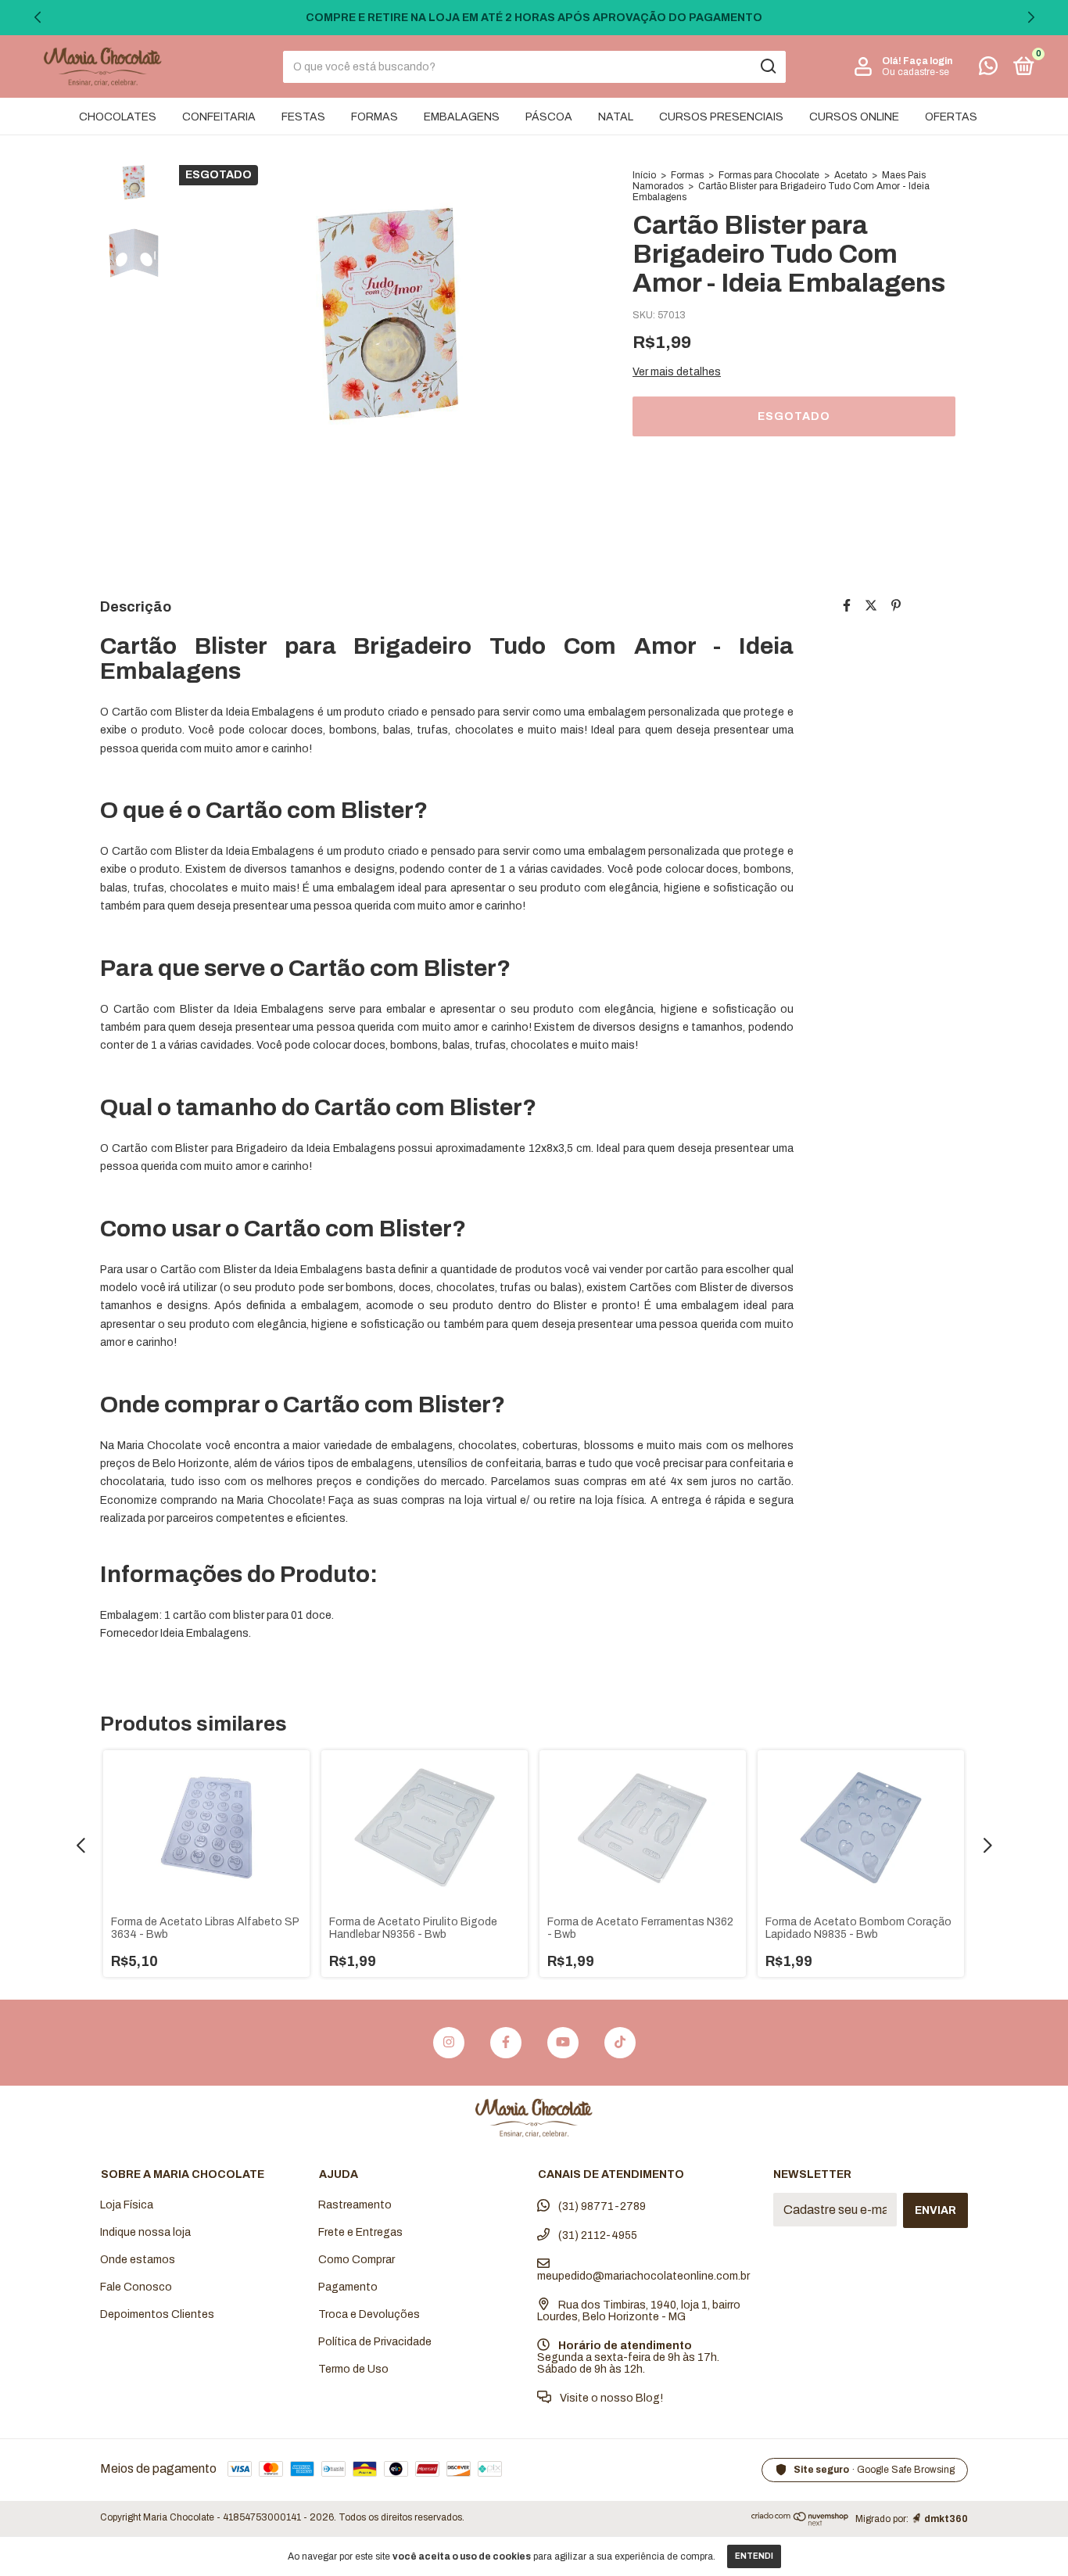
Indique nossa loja (145, 2232)
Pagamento (348, 2287)
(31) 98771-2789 (601, 2206)
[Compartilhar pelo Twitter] (871, 606)
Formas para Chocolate (769, 175)
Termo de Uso (353, 2369)
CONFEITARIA (219, 117)
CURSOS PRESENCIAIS (721, 117)
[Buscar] (767, 66)
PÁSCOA (549, 117)
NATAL (616, 117)
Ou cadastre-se (916, 72)
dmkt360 (946, 2519)
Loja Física (127, 2205)
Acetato (851, 175)
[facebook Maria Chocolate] (506, 2043)
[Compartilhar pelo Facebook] (847, 606)
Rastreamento (355, 2205)
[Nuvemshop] (800, 2522)
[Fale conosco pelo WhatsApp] (988, 69)
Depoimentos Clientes (157, 2314)
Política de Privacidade (375, 2342)
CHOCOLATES (118, 117)
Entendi (754, 2556)
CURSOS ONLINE (854, 117)
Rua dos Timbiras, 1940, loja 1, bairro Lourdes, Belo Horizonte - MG (639, 2311)
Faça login (928, 61)
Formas (687, 175)
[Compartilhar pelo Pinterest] (896, 606)
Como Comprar (357, 2260)
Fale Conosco (136, 2287)
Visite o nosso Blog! (610, 2398)
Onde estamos (138, 2260)
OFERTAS (951, 117)
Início (644, 175)
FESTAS (303, 117)
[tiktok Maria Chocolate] (620, 2043)
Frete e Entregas (360, 2232)
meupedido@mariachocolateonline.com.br (643, 2276)
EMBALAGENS (462, 117)
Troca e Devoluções (369, 2314)
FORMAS (375, 117)
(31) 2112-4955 (597, 2235)
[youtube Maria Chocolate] (563, 2043)
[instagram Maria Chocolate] (449, 2043)
